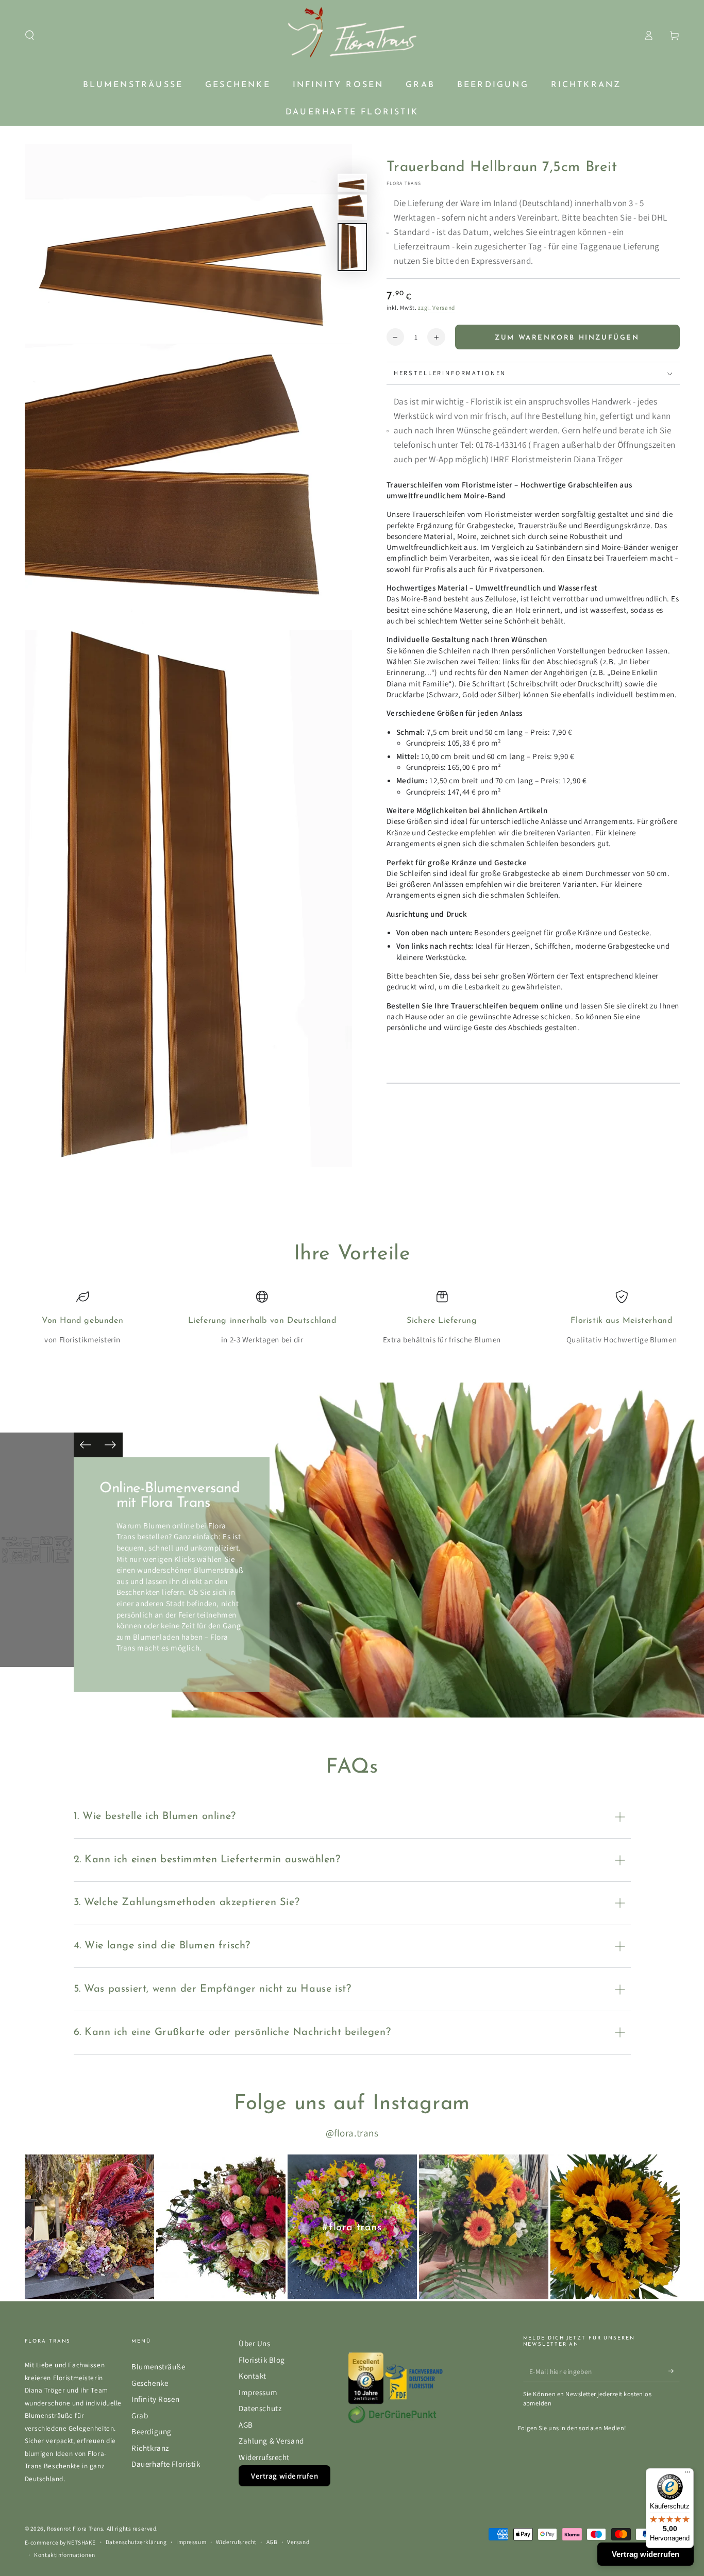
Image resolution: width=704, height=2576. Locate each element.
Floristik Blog (262, 2360)
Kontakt (253, 2376)
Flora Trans (404, 184)
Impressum (258, 2392)
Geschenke (150, 2383)
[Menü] (688, 2474)
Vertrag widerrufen (284, 2476)
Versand (298, 2542)
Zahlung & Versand (271, 2440)
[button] (30, 36)
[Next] (110, 1445)
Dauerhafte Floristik (166, 2464)
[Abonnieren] (674, 2371)
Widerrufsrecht (264, 2457)
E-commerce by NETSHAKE (61, 2542)
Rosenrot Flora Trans (75, 2528)
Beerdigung (152, 2431)
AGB (246, 2425)
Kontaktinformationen (64, 2555)
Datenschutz (260, 2408)
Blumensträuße (158, 2366)
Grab (140, 2415)
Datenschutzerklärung (136, 2542)
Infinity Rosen (155, 2399)
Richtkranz (150, 2448)
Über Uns (255, 2343)
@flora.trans (352, 2133)
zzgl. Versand (437, 308)
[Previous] (86, 1445)
